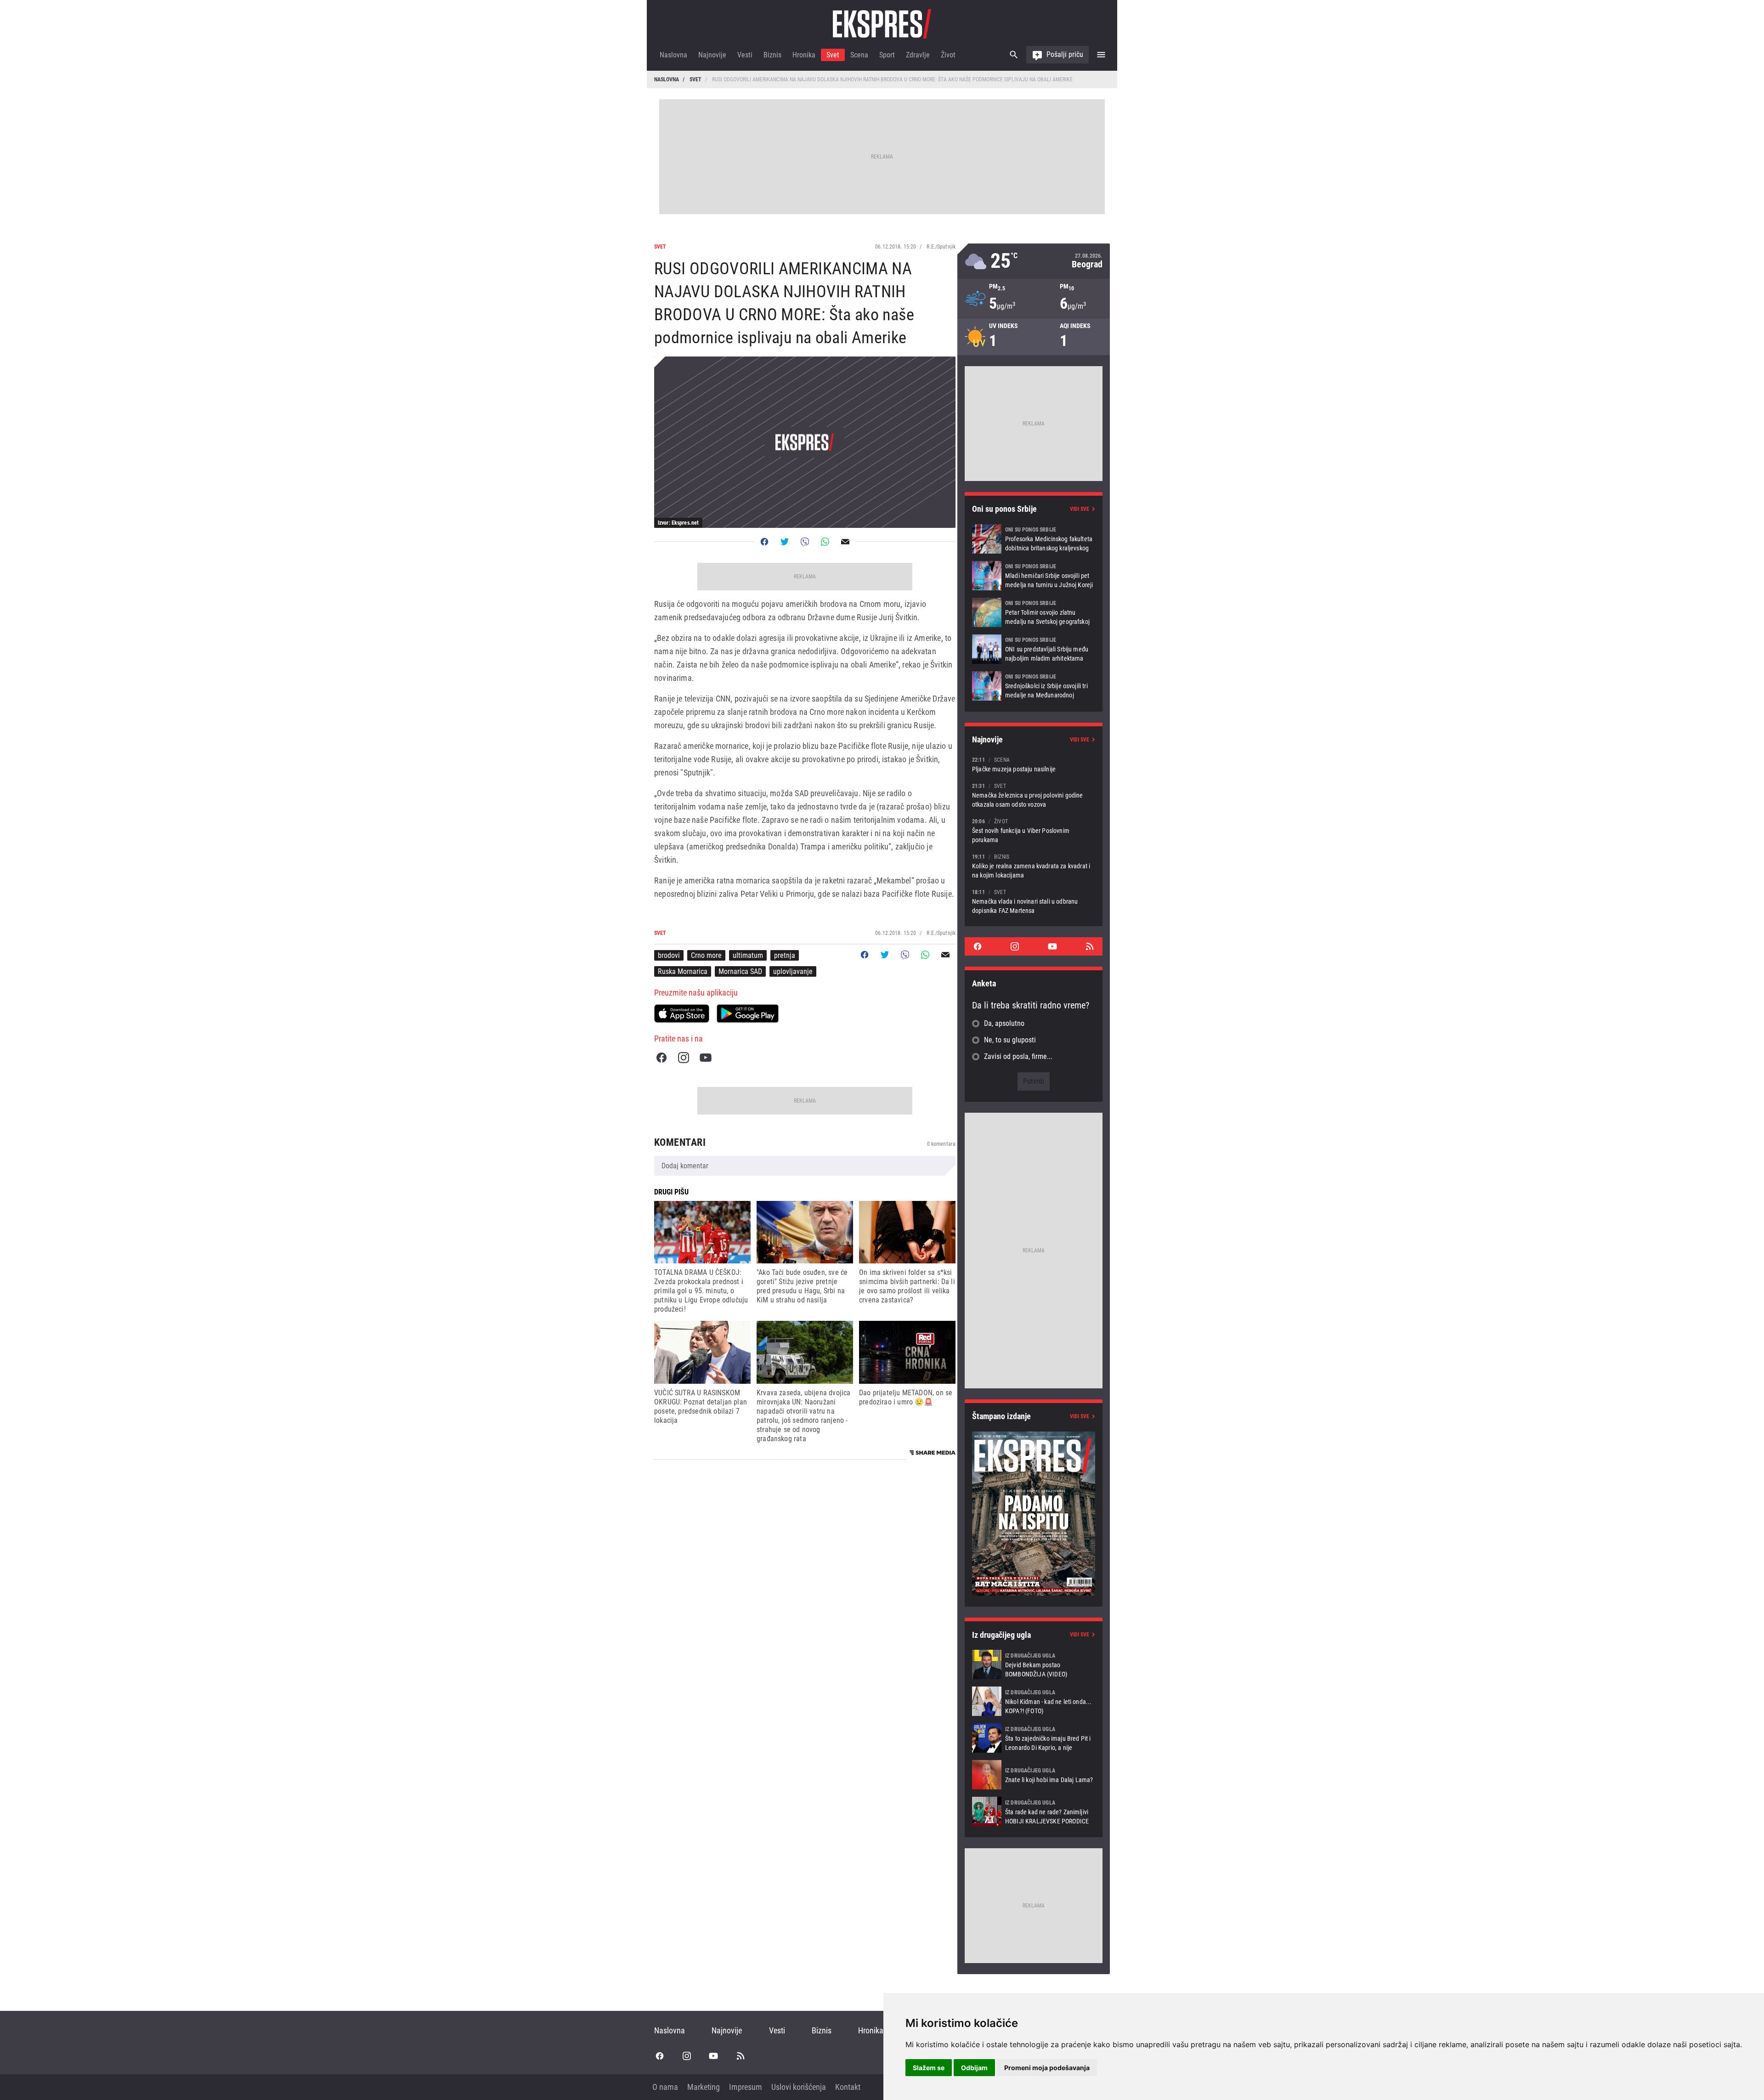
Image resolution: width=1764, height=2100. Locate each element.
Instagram (684, 1058)
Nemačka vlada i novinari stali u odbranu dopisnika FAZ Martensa (1034, 901)
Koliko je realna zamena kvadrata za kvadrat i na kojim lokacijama (1034, 866)
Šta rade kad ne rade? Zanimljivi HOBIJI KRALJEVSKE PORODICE (1034, 1811)
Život (948, 55)
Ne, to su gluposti (1010, 1040)
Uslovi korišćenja (799, 2087)
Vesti (745, 55)
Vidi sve (1080, 509)
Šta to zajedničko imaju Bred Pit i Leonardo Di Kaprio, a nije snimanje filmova (1034, 1738)
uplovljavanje (793, 971)
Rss (1090, 946)
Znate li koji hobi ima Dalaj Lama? (1034, 1775)
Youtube (706, 1058)
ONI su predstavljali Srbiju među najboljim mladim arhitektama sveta (1034, 649)
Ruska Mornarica (683, 971)
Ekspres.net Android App (748, 1013)
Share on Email (845, 542)
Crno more (706, 955)
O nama (665, 2087)
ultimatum (748, 955)
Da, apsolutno (1004, 1023)
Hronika (804, 55)
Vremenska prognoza (1034, 261)
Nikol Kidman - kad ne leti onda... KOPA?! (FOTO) (1034, 1701)
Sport (887, 55)
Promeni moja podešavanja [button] (1047, 2068)
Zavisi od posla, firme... (1018, 1056)
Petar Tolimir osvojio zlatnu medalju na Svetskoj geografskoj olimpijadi (1034, 612)
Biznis (772, 55)
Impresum (746, 2087)
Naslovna (673, 55)
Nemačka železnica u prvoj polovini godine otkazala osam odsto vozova (1034, 795)
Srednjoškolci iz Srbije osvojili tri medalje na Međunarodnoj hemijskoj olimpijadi (1034, 686)
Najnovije (712, 55)
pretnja (785, 955)
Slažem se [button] (929, 2068)
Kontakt (848, 2087)
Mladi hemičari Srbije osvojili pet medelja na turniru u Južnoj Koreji (1034, 576)
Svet (833, 55)
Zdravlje (918, 55)
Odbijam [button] (974, 2068)
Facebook (661, 1058)
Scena (859, 55)
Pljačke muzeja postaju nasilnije (1034, 764)
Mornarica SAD (740, 971)
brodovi (669, 955)
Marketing (704, 2087)
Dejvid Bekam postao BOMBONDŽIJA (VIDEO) (1034, 1664)
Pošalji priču (1065, 54)
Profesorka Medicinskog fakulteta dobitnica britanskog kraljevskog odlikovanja (1034, 539)
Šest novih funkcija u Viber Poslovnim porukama (1034, 830)
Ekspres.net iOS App (682, 1013)
